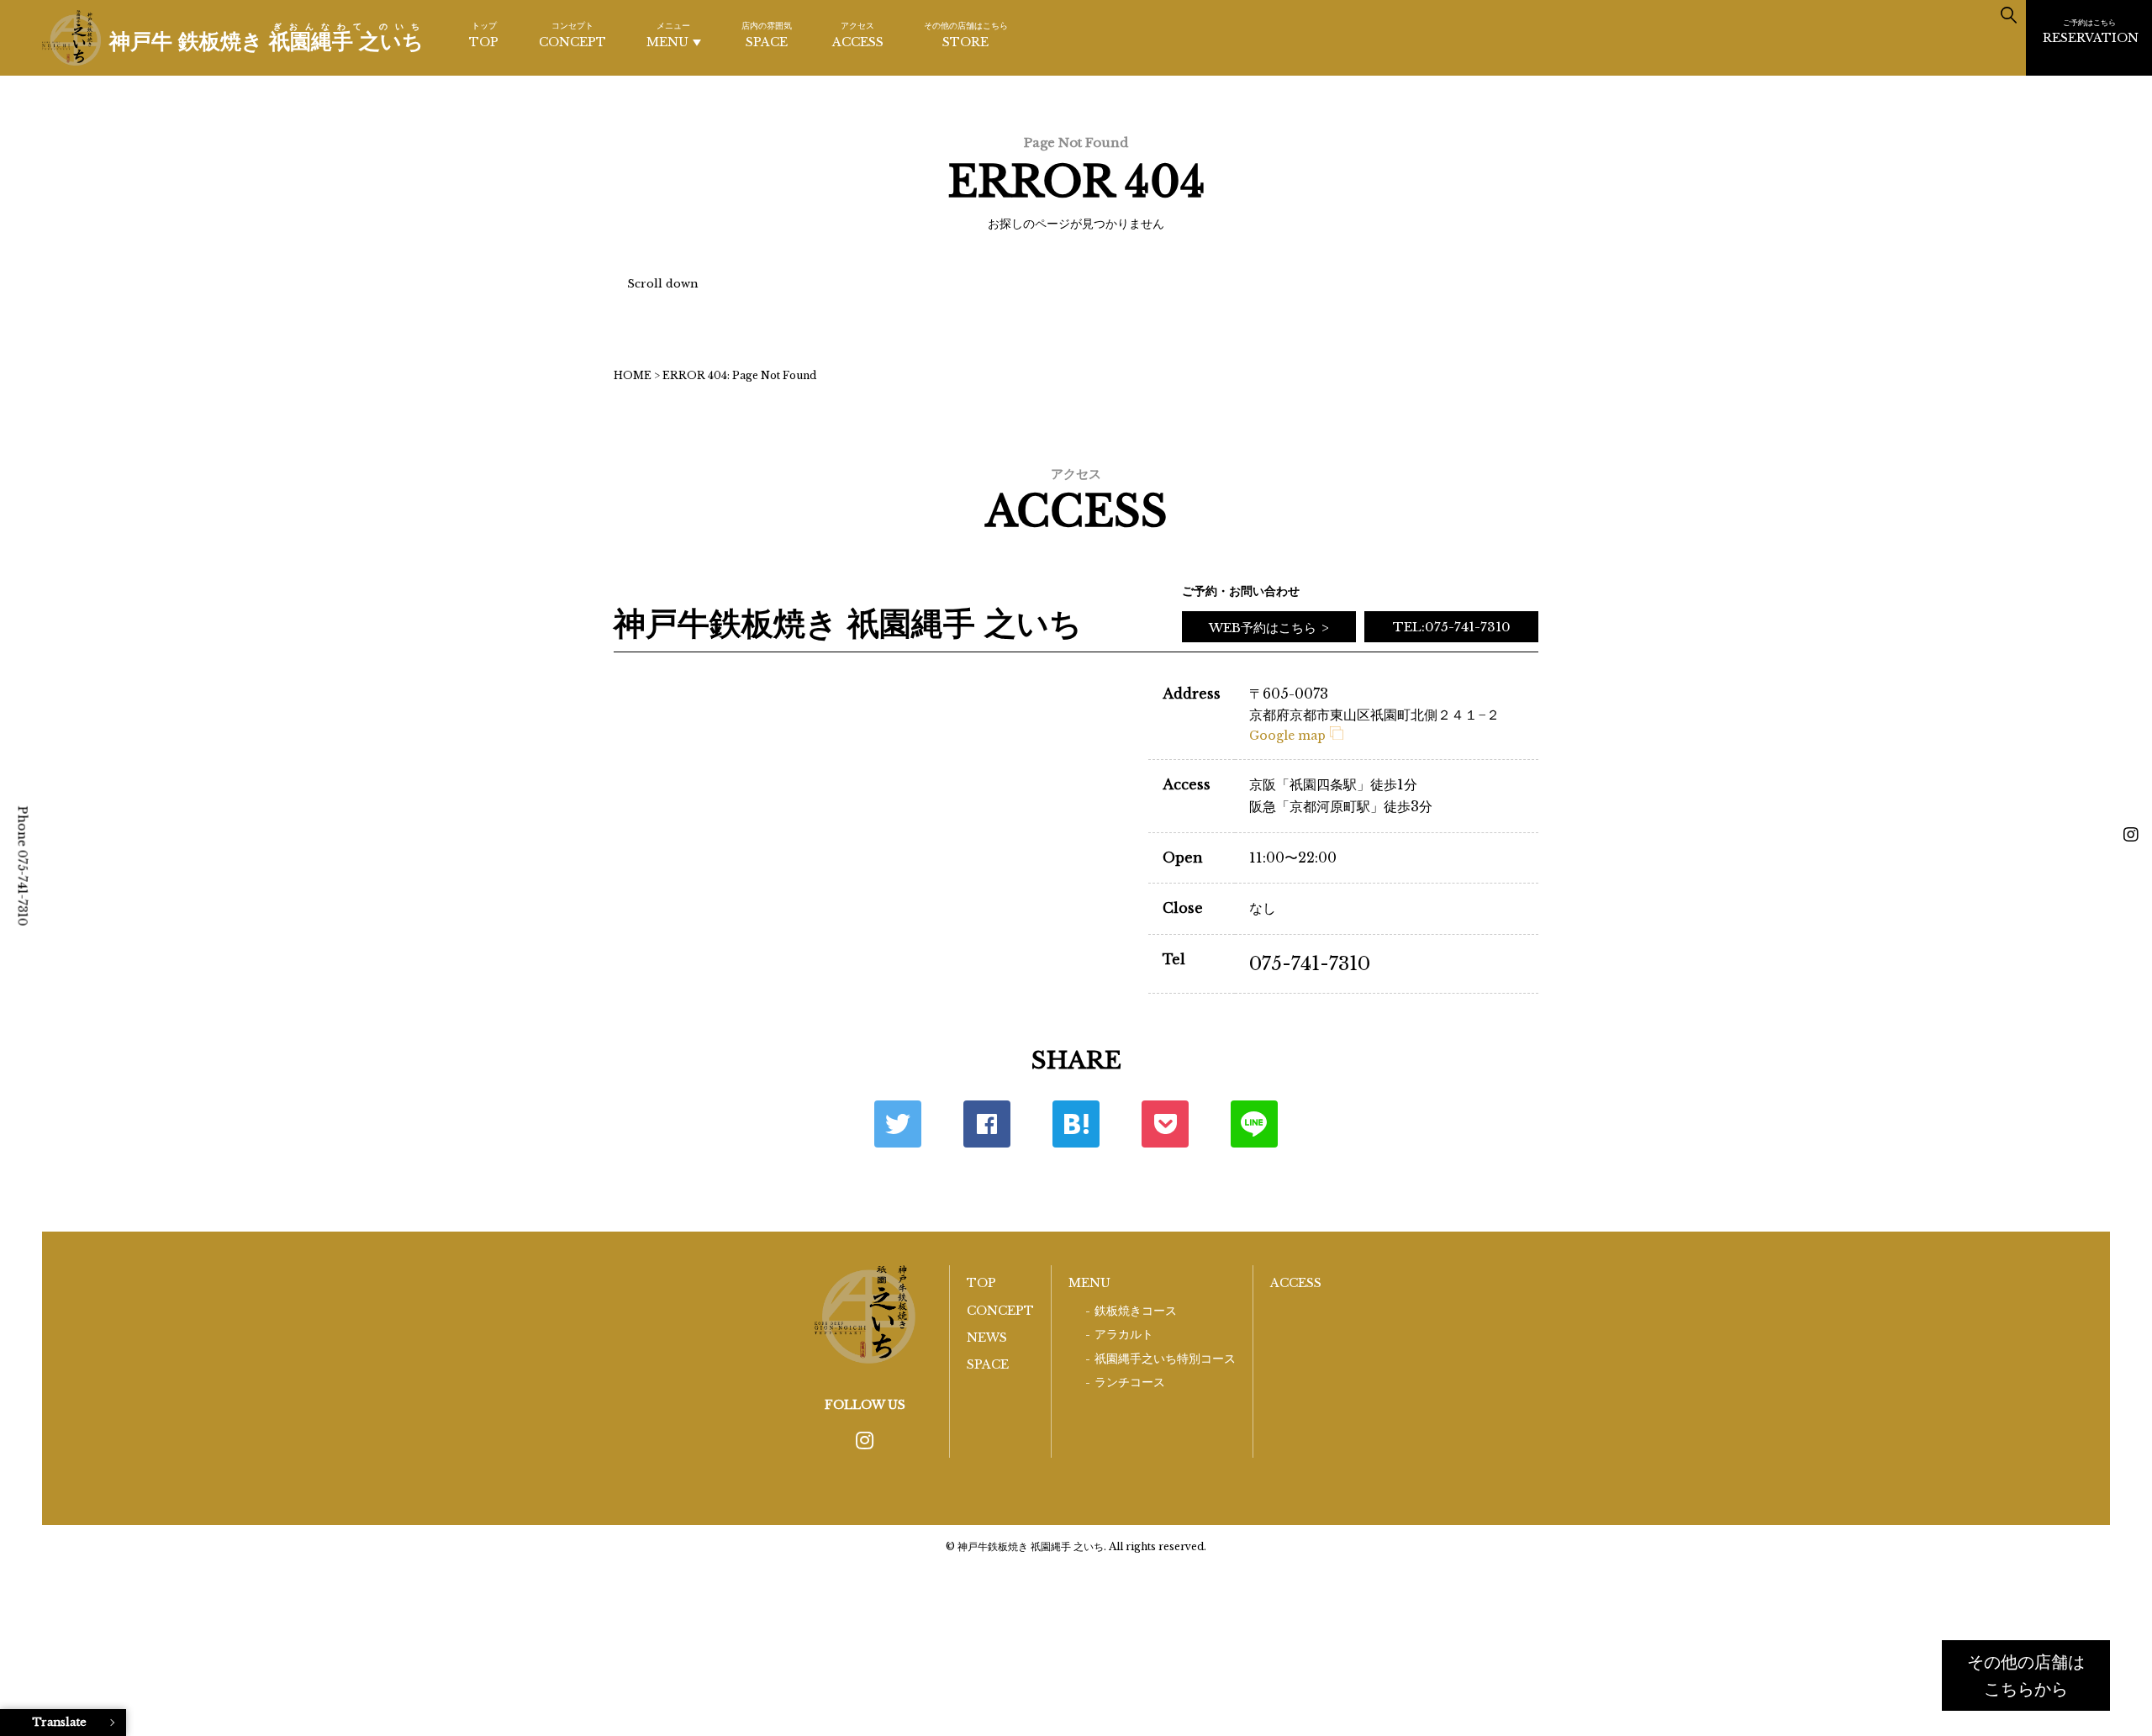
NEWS (987, 1338)
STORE (966, 35)
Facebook (987, 1124)
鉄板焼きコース (1136, 1311)
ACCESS (858, 35)
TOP (484, 35)
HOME (633, 375)
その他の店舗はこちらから (2026, 1675)
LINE (1254, 1124)
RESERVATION (2091, 32)
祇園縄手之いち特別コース (1165, 1359)
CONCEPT (572, 35)
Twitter (898, 1124)
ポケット (1165, 1124)
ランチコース (1130, 1382)
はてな (1076, 1124)
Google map (1287, 736)
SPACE (767, 35)
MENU (668, 35)
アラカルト (1124, 1335)
